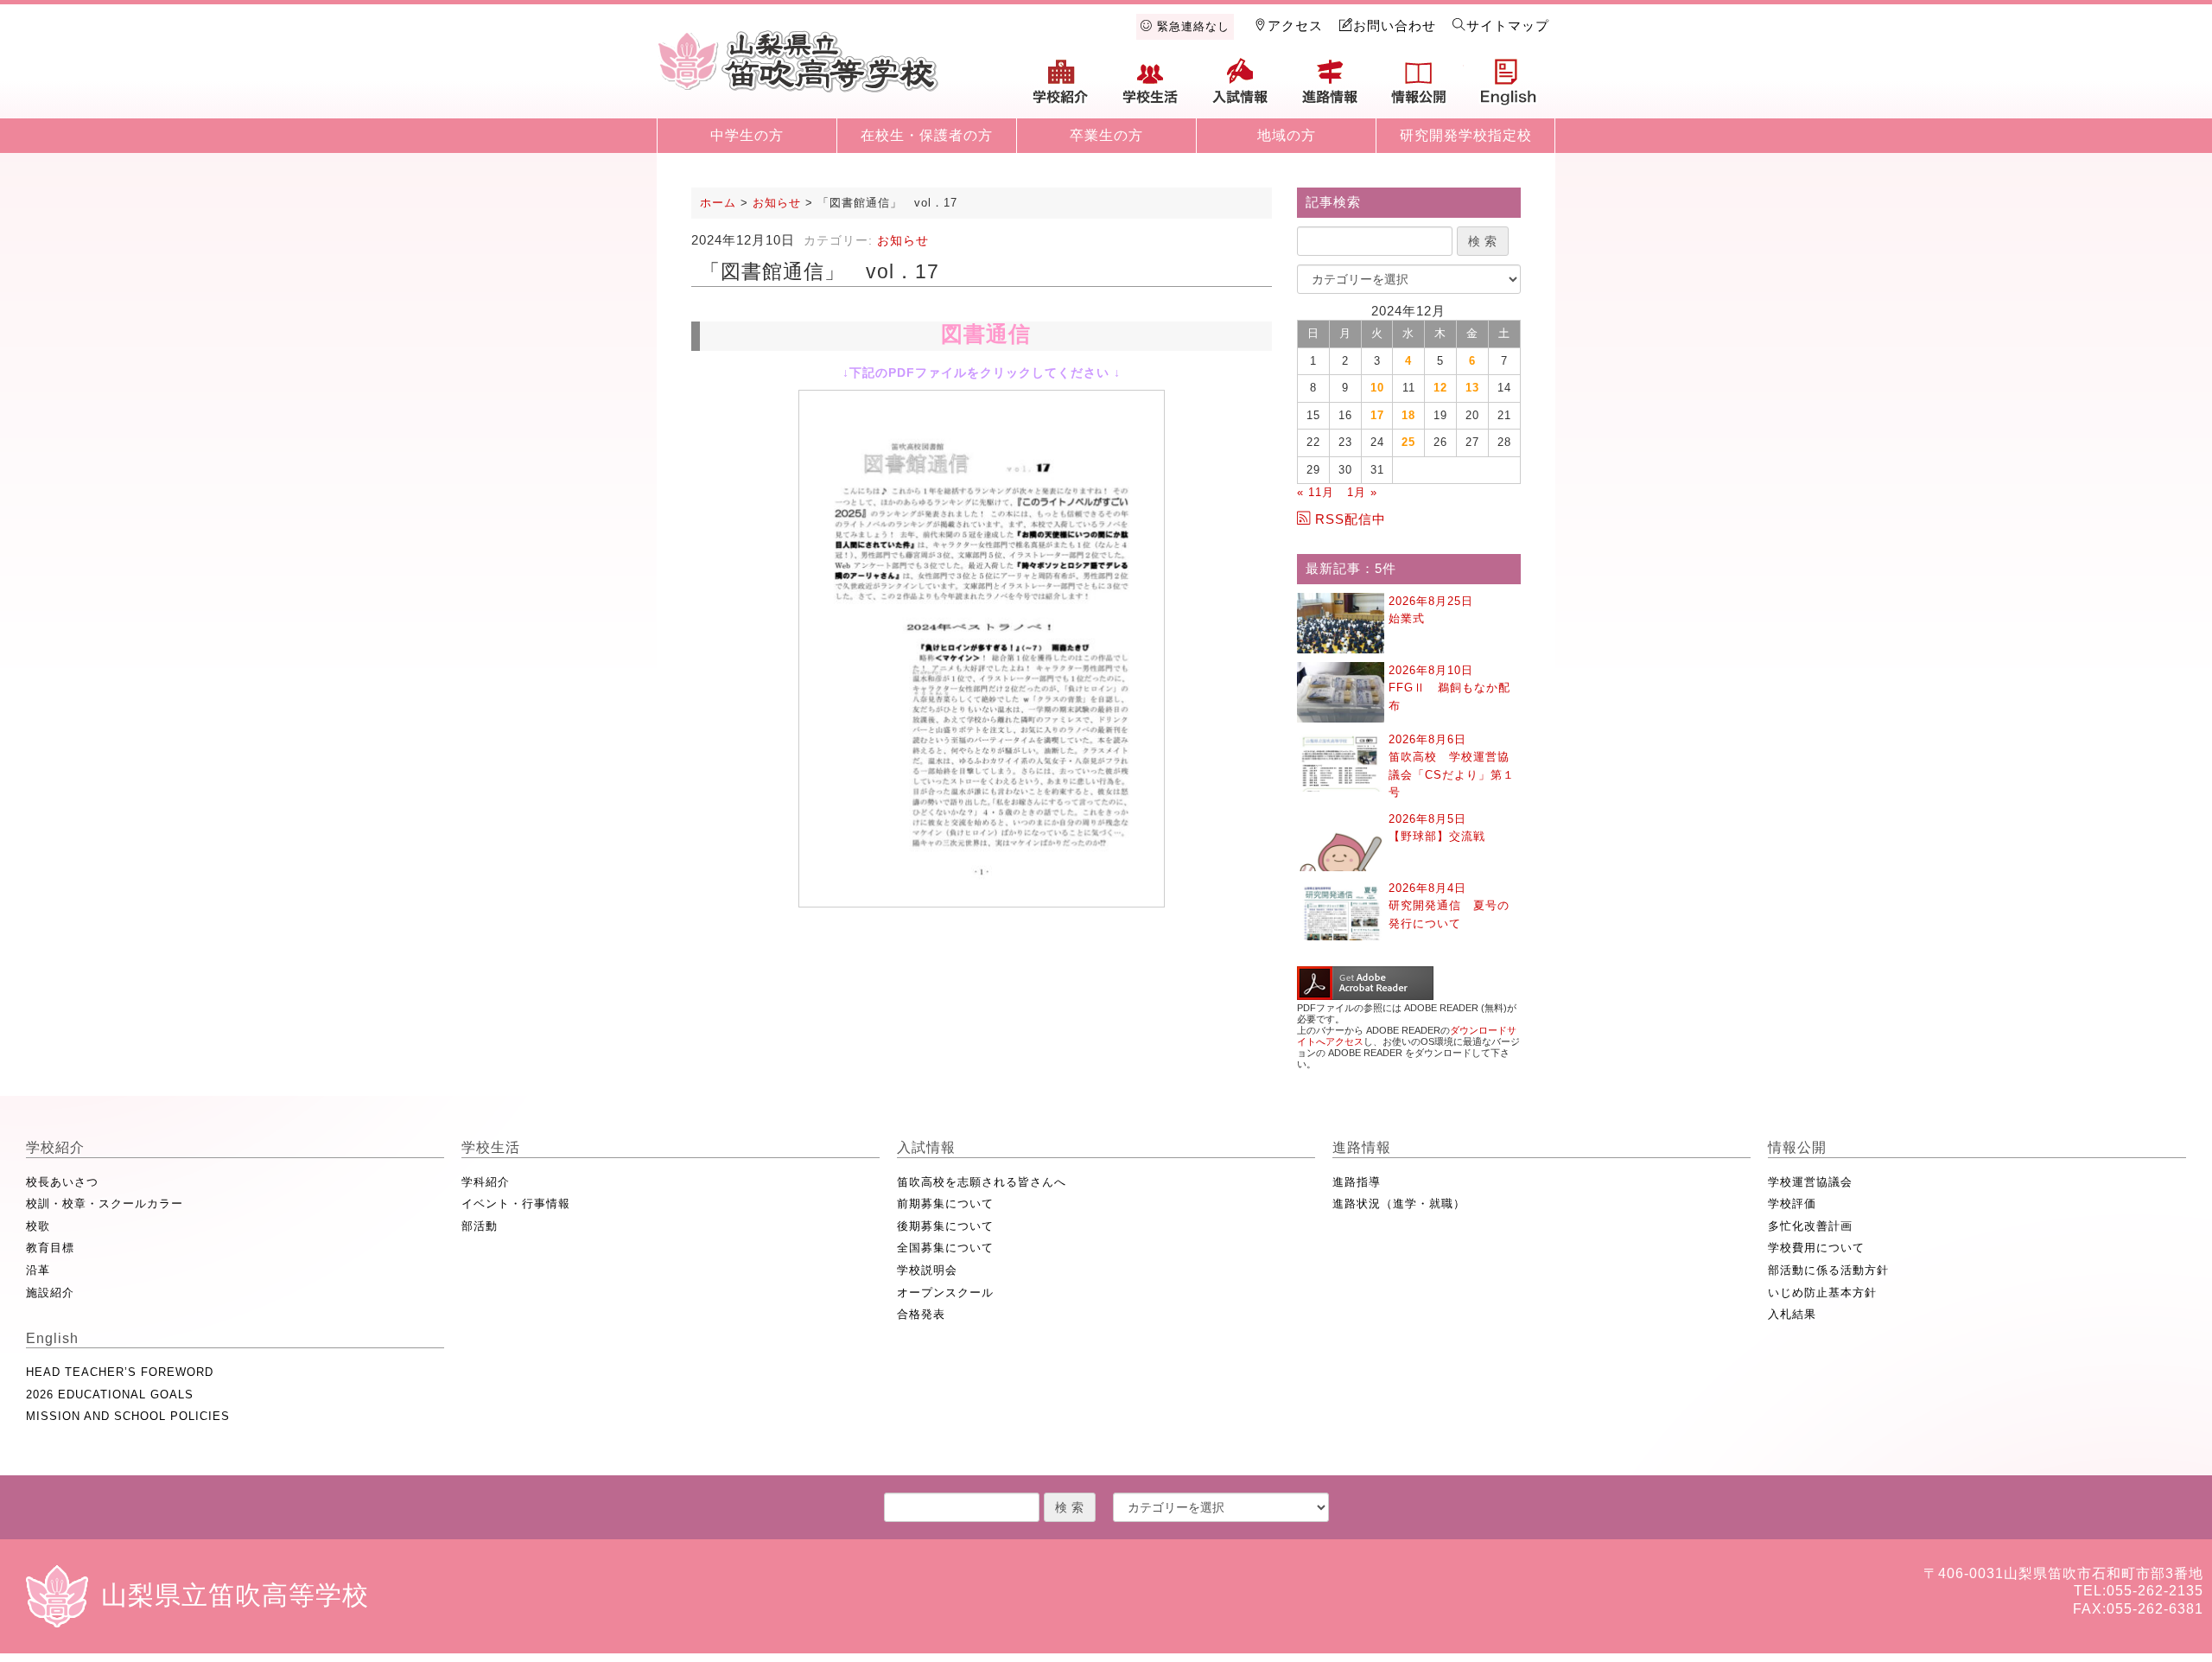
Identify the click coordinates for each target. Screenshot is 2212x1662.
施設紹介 (50, 1293)
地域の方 (1287, 135)
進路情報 (1330, 88)
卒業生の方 (1106, 135)
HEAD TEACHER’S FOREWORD (120, 1372)
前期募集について (945, 1204)
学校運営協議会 (1810, 1182)
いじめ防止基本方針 (1822, 1293)
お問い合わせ (1395, 25)
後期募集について (945, 1226)
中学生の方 (747, 135)
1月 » (1362, 492)
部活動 (480, 1226)
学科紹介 (486, 1182)
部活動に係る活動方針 (1828, 1270)
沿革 (38, 1270)
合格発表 (921, 1314)
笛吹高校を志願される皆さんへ (982, 1182)
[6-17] (982, 649)
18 (1408, 415)
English (1509, 88)
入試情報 (1240, 88)
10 (1377, 388)
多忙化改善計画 (1810, 1226)
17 (1377, 415)
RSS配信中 (1351, 519)
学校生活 (1151, 88)
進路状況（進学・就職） (1399, 1204)
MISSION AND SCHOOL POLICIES (128, 1416)
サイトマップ (1508, 25)
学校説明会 (927, 1270)
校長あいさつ (62, 1182)
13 (1472, 388)
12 (1440, 388)
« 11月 (1316, 492)
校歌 (38, 1226)
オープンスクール (945, 1293)
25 (1408, 442)
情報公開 (1419, 88)
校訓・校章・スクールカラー (105, 1204)
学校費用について (1816, 1248)
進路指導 (1357, 1182)
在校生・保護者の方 (927, 135)
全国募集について (945, 1248)
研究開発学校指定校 (1466, 135)
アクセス (1295, 25)
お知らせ (903, 240)
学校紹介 (1061, 88)
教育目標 (50, 1248)
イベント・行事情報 (516, 1204)
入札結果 (1792, 1314)
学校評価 (1792, 1204)
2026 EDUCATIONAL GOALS (110, 1395)
